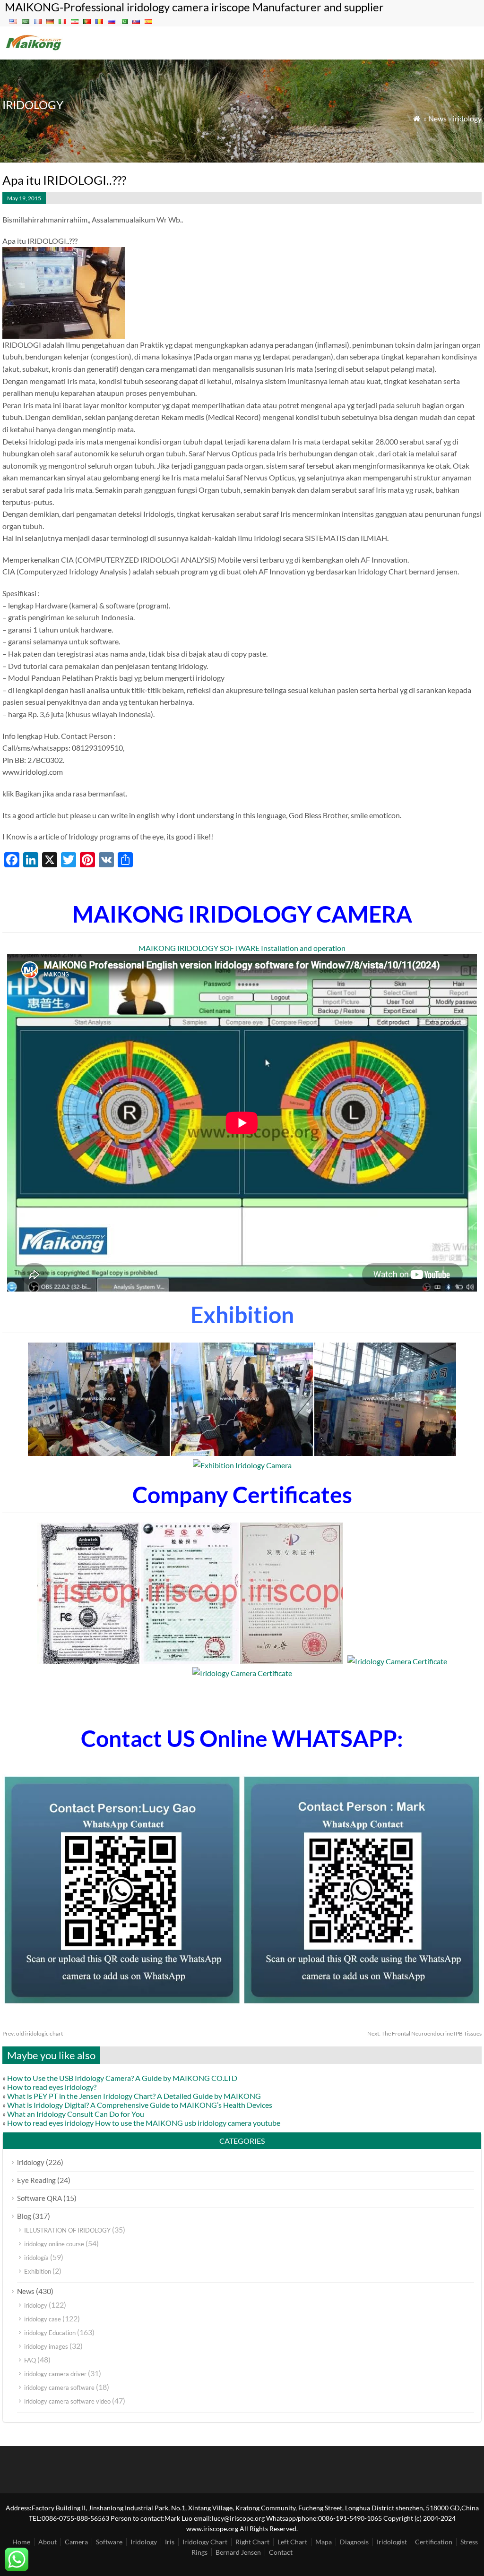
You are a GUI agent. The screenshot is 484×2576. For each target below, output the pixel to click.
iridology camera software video (67, 2401)
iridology (467, 118)
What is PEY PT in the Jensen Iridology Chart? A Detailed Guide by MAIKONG (134, 2096)
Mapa (324, 2542)
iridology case (43, 2319)
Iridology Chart (205, 2542)
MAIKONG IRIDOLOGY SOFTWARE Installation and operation (242, 948)
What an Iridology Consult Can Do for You (76, 2114)
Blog (24, 2216)
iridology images (46, 2346)
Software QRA (39, 2198)
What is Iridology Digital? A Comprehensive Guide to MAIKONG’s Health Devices (140, 2105)
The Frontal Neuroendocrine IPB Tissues (424, 2033)
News (437, 118)
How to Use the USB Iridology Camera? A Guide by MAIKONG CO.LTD (122, 2078)
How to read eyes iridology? (52, 2087)
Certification (434, 2542)
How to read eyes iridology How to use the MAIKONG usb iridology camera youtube (144, 2123)
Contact (281, 2552)
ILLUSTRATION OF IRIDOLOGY (67, 2230)
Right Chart (252, 2542)
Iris (170, 2542)
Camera (76, 2542)
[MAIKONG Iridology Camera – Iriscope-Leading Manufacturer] (34, 49)
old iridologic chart (33, 2033)
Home (21, 2542)
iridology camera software (59, 2388)
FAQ (30, 2360)
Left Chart (292, 2542)
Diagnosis (354, 2542)
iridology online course (54, 2244)
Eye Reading (36, 2180)
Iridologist (392, 2542)
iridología (36, 2258)
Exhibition (38, 2271)
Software (109, 2542)
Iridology (144, 2542)
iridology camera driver (55, 2374)
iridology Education (50, 2333)
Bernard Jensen (238, 2552)
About (48, 2542)
